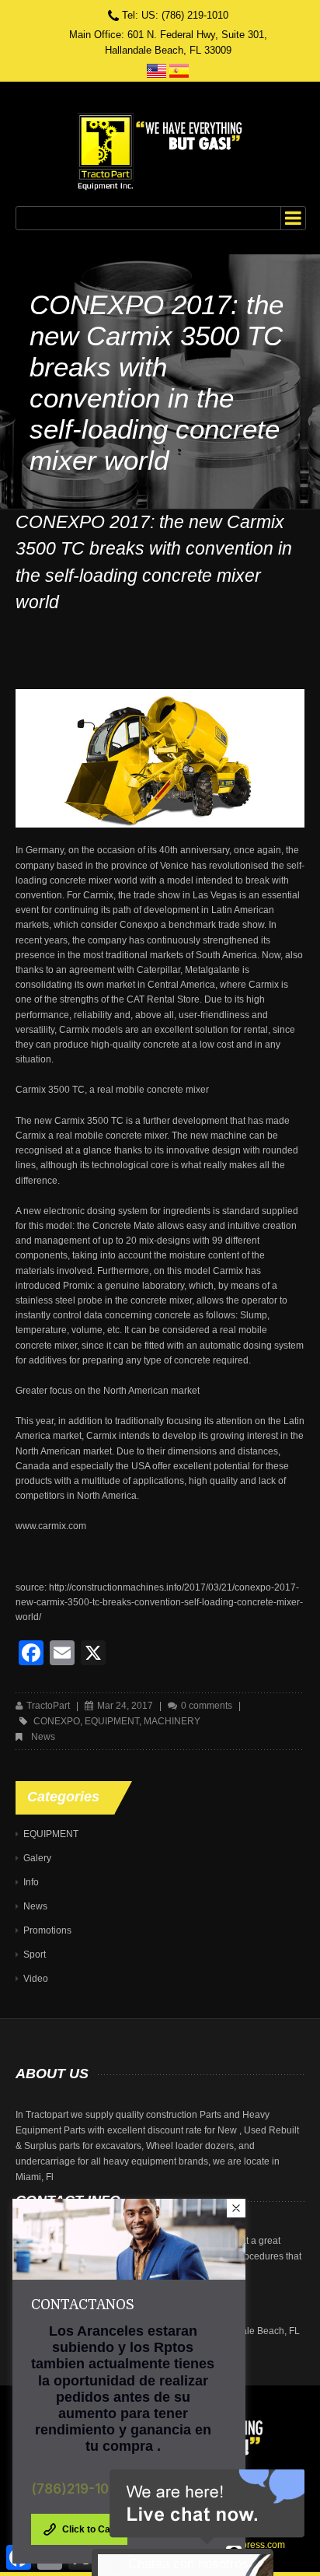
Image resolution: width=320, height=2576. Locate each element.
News (43, 1737)
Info (31, 1882)
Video (36, 1979)
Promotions (47, 1930)
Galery (37, 1858)
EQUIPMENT (51, 1834)
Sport (35, 1955)
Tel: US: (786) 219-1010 (175, 15)
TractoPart (48, 1706)
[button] (236, 2208)
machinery (172, 1721)
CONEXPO (57, 1721)
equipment (112, 1721)
